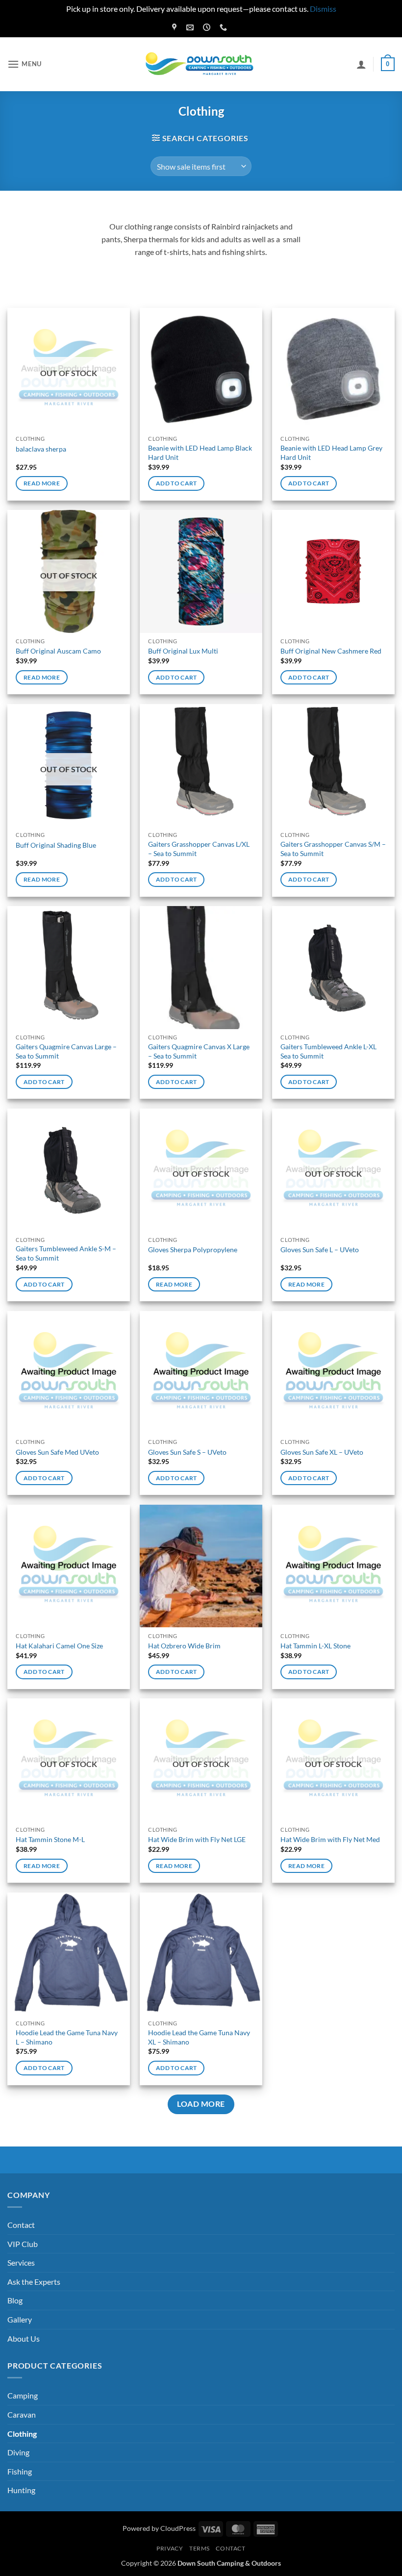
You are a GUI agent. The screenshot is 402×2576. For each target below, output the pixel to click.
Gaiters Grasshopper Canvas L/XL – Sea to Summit (199, 849)
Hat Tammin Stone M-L (50, 1839)
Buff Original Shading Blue (56, 845)
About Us (24, 2338)
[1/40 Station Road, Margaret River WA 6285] (176, 27)
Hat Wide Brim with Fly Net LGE (197, 1839)
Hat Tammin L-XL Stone (315, 1646)
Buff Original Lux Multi (183, 651)
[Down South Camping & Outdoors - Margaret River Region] (201, 64)
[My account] (361, 64)
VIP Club (23, 2244)
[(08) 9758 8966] (225, 27)
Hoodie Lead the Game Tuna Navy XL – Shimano (199, 2037)
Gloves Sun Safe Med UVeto (57, 1452)
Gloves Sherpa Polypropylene (193, 1250)
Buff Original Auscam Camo (58, 651)
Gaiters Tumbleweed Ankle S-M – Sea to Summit (66, 1253)
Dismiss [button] (323, 9)
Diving (18, 2452)
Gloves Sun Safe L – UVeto (320, 1250)
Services (21, 2262)
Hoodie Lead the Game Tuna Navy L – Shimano (67, 2037)
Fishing (20, 2471)
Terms (200, 2548)
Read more (42, 483)
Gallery (20, 2319)
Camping (23, 2395)
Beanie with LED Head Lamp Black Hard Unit (200, 453)
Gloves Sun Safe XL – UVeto (322, 1452)
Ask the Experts (34, 2282)
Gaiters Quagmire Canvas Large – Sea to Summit (66, 1051)
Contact (21, 2225)
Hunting (21, 2490)
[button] (25, 64)
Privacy (170, 2548)
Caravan (22, 2414)
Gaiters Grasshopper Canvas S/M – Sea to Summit (333, 849)
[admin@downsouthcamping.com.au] (191, 27)
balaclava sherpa (41, 449)
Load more (201, 2104)
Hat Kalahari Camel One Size (59, 1646)
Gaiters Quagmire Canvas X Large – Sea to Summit (199, 1051)
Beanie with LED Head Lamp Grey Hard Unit (331, 453)
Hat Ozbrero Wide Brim (184, 1646)
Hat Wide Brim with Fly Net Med (330, 1839)
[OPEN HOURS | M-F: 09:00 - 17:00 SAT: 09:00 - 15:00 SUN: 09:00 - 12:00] (208, 27)
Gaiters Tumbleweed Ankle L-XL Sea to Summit (328, 1051)
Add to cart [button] (176, 483)
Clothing (22, 2434)
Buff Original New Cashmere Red (331, 651)
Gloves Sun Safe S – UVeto (187, 1452)
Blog (15, 2300)
